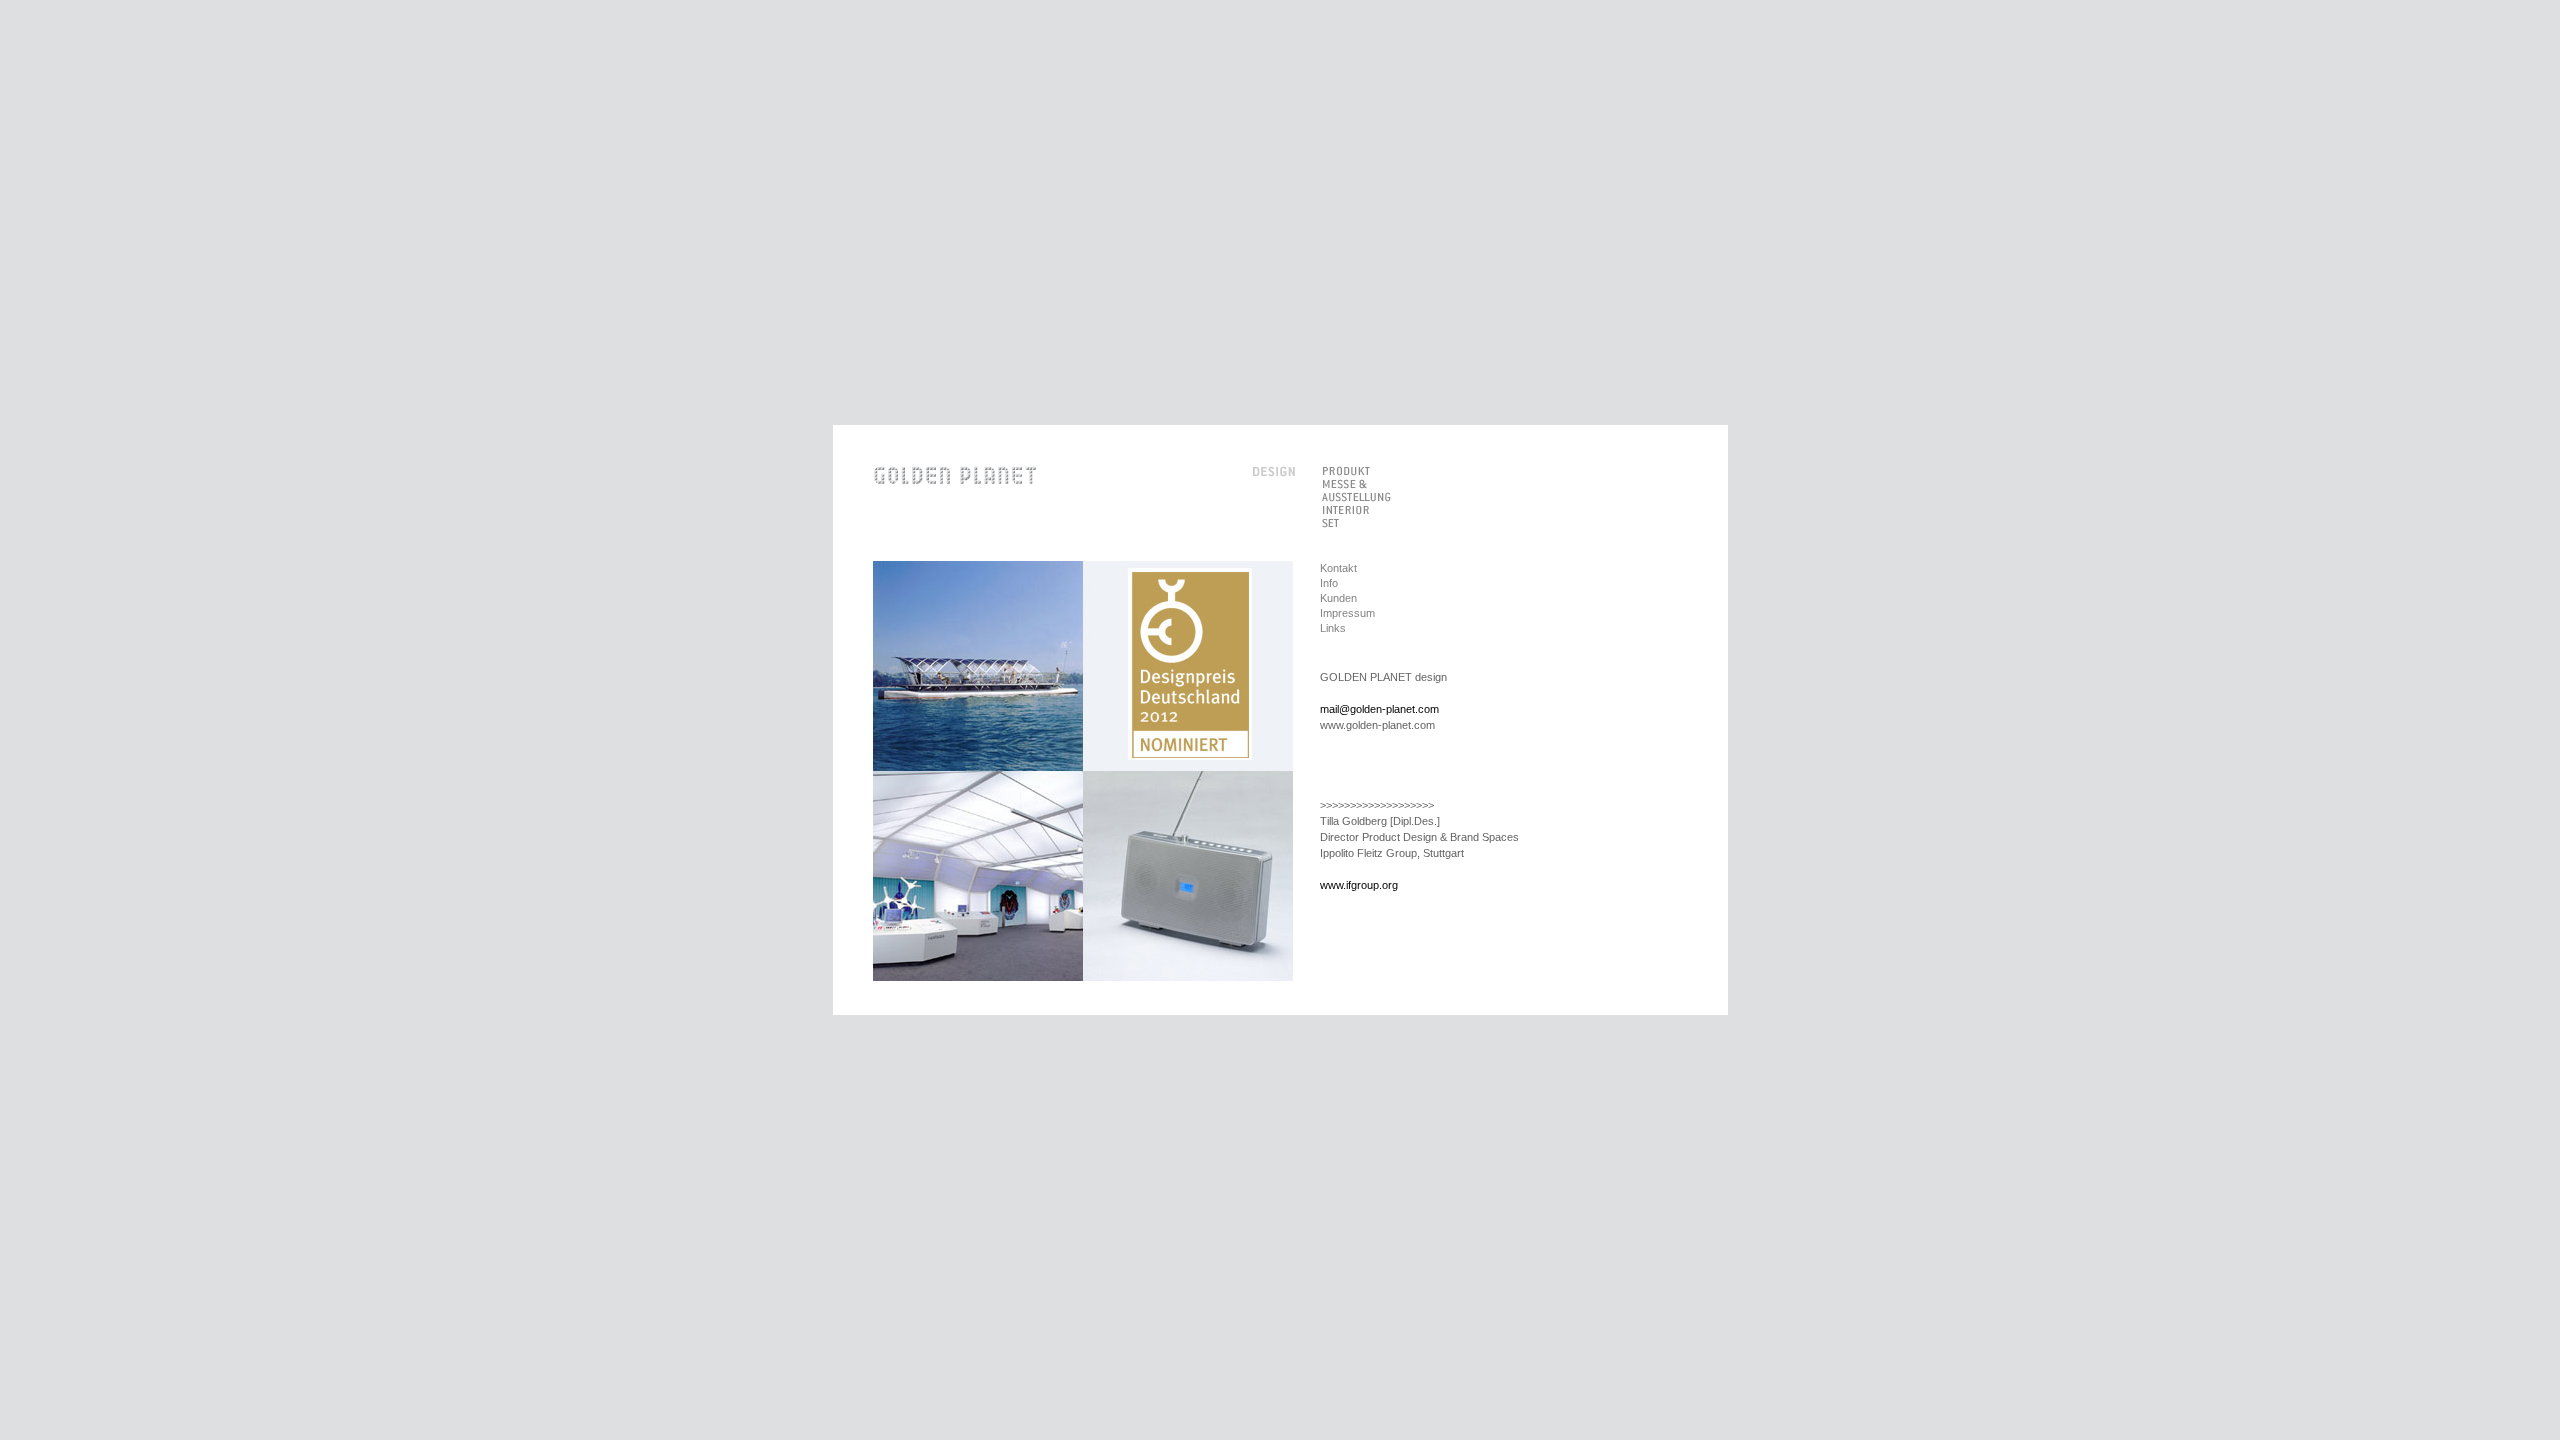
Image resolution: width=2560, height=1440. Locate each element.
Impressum (1347, 613)
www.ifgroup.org (1359, 885)
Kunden (1338, 598)
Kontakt (1338, 568)
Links (1333, 628)
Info (1329, 583)
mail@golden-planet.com (1379, 709)
